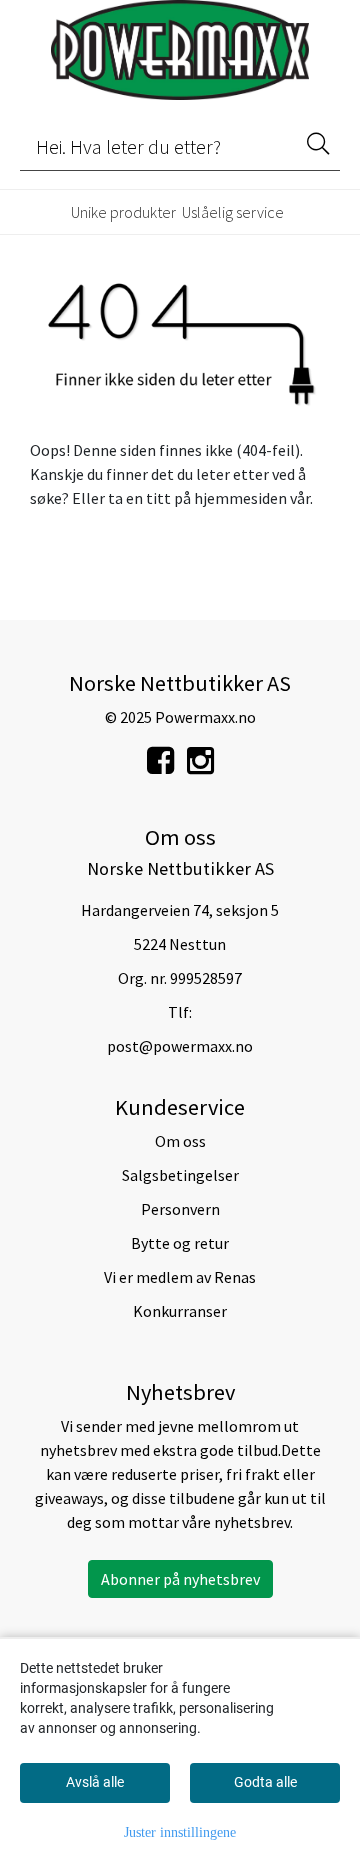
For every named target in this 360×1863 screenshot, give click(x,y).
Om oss (180, 1141)
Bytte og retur (180, 1243)
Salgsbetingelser (180, 1175)
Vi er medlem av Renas (180, 1277)
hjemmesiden (240, 498)
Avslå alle (95, 1782)
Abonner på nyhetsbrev (180, 1579)
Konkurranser (180, 1311)
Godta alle (265, 1782)
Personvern (180, 1209)
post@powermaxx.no (180, 1046)
